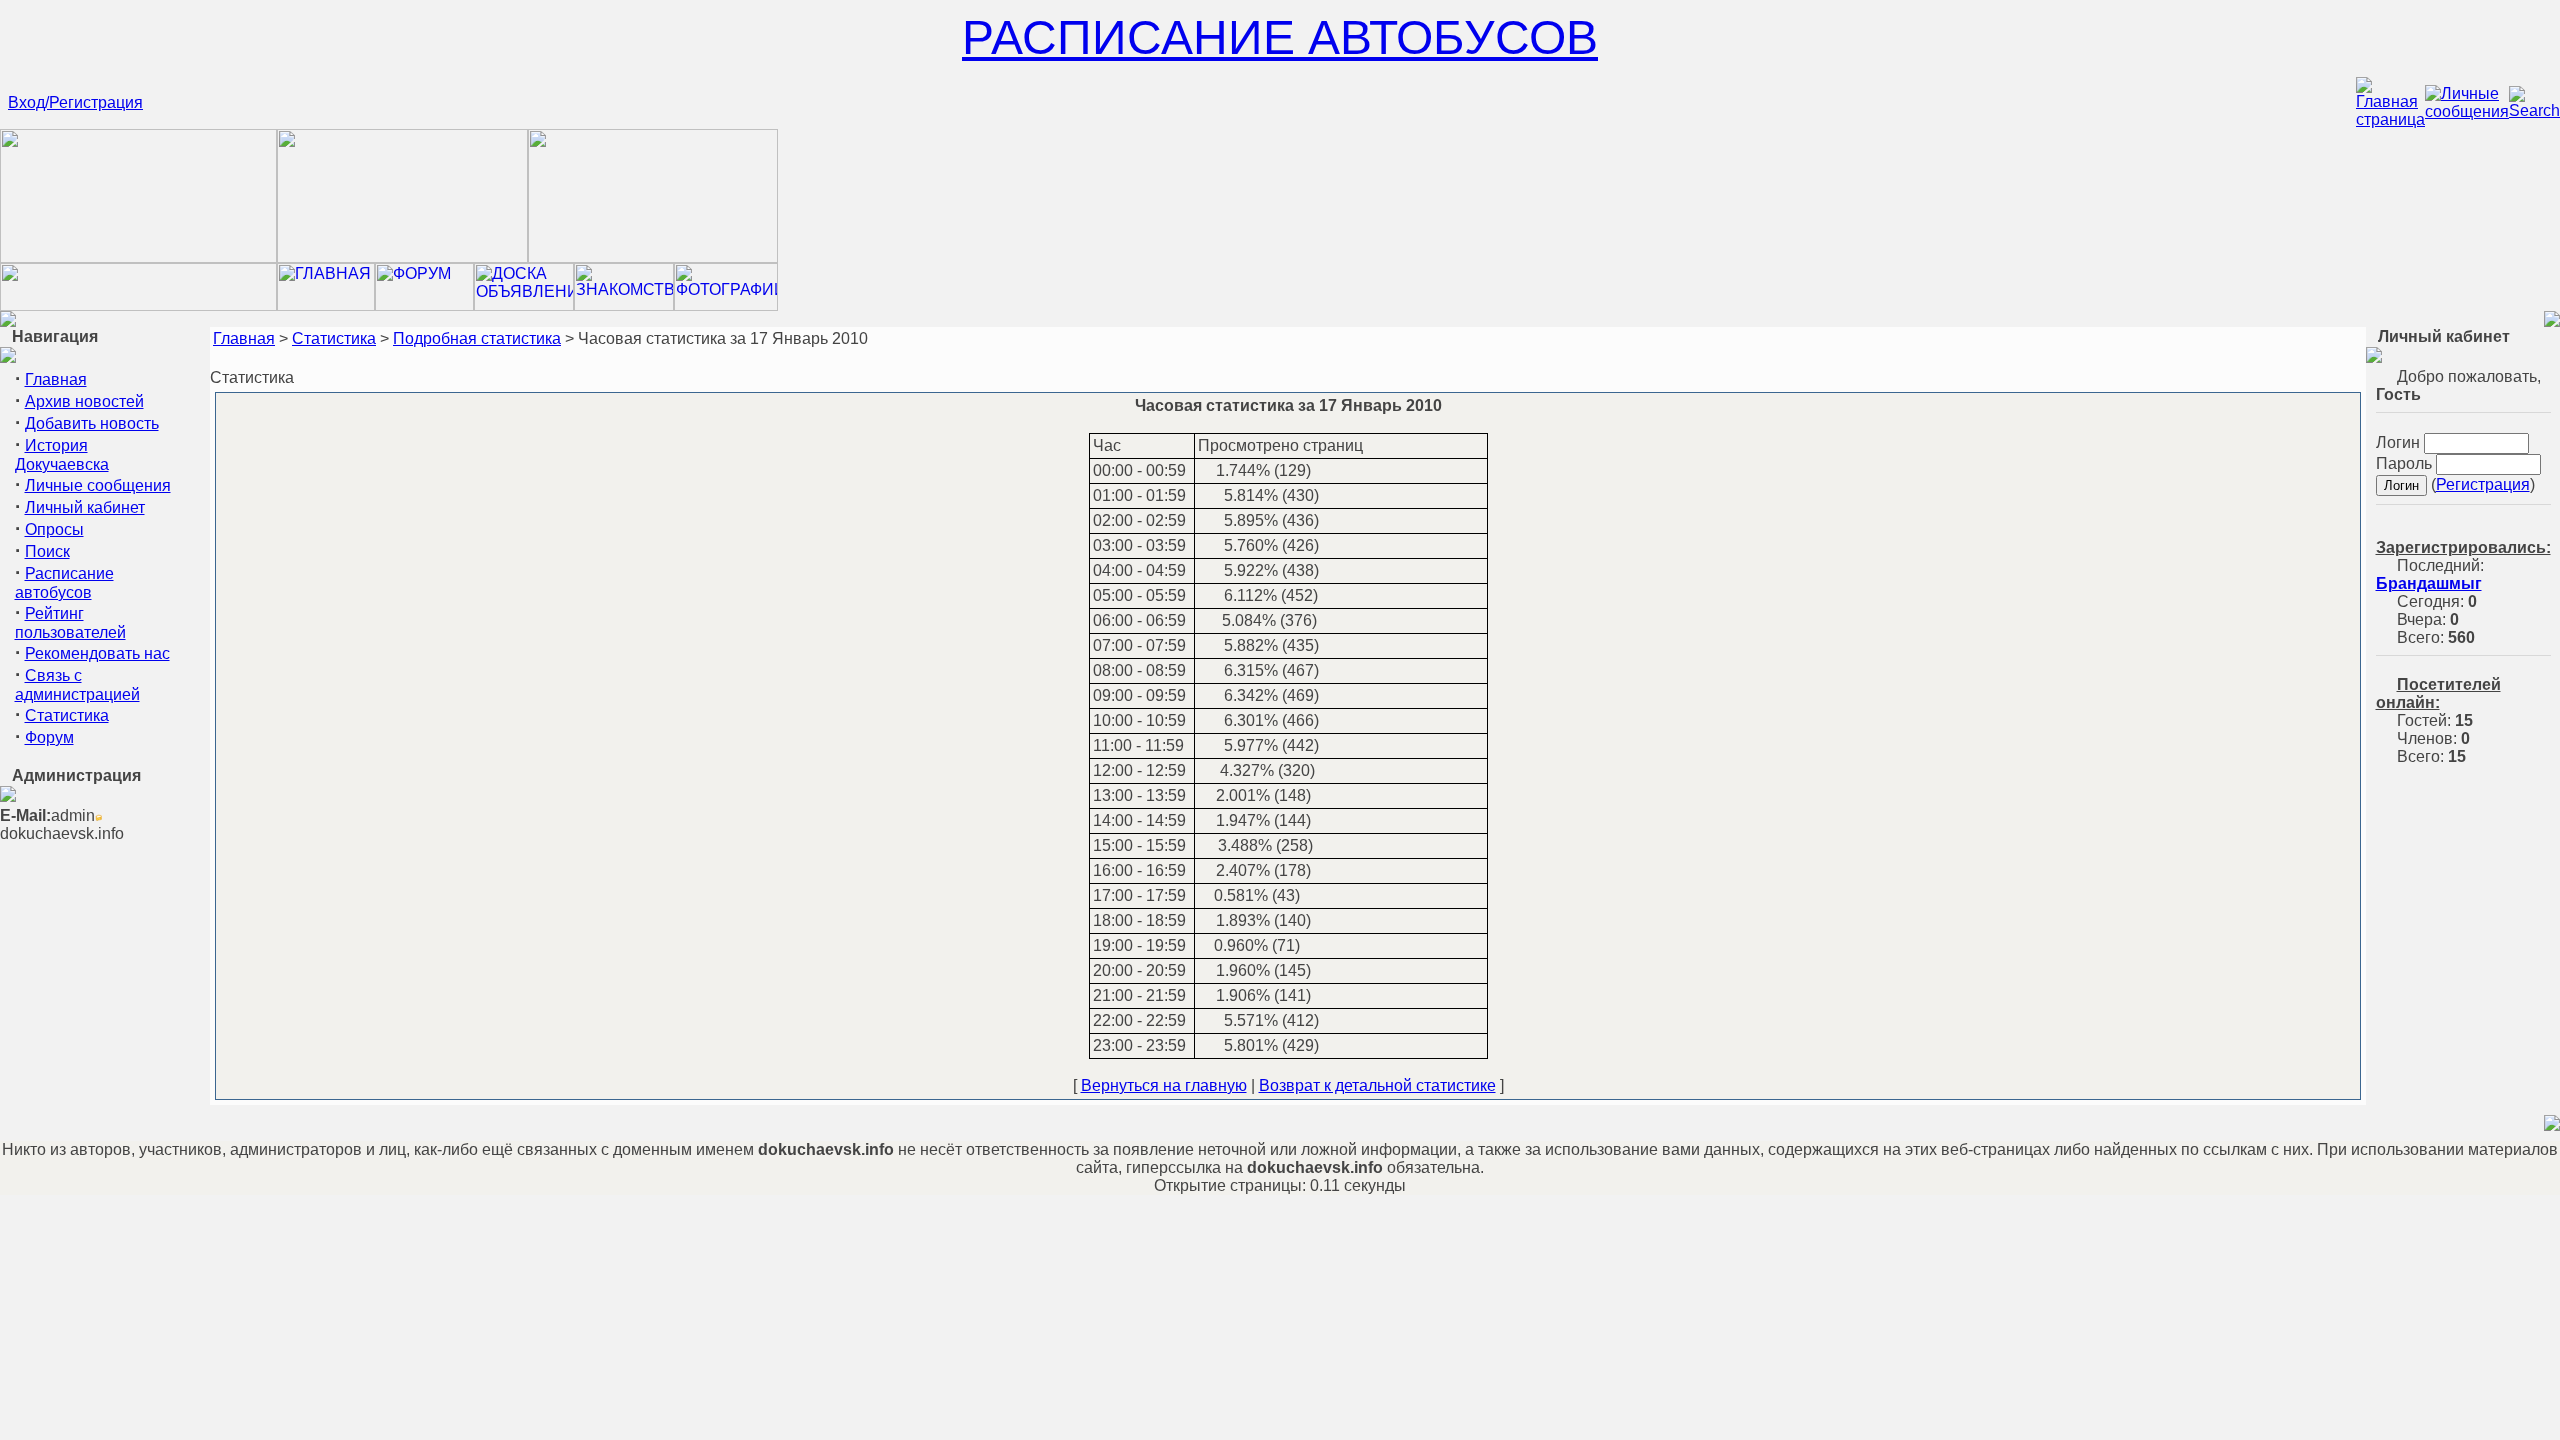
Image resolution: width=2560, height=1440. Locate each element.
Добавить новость (92, 423)
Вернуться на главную (1164, 1085)
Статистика (67, 715)
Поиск (47, 551)
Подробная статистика (477, 338)
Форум (49, 737)
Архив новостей (84, 401)
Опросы (54, 529)
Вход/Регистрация (75, 102)
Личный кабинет (85, 507)
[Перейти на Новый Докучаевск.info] (138, 305)
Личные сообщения (98, 485)
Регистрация (2483, 484)
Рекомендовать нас (97, 653)
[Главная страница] (2390, 119)
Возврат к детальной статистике (1377, 1085)
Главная (56, 379)
